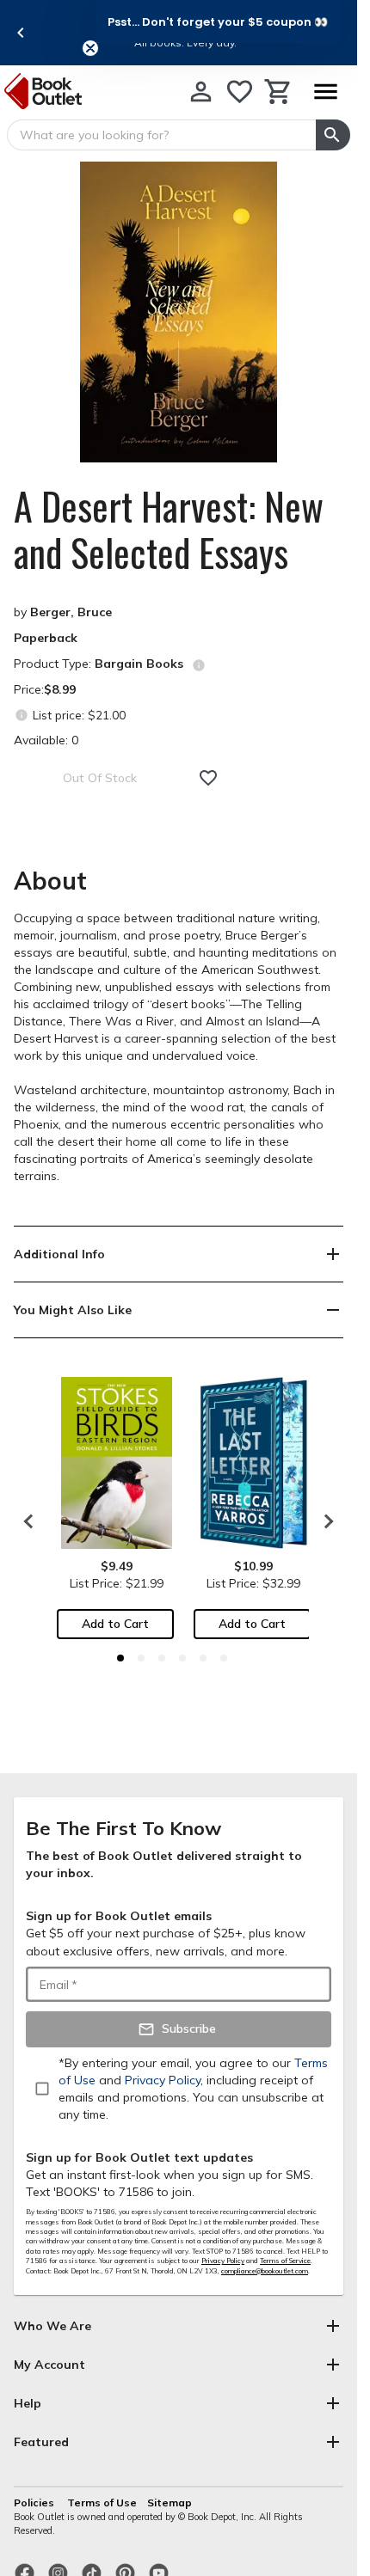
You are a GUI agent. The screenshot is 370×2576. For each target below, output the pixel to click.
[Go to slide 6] (224, 1658)
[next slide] (324, 1521)
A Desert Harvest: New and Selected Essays (169, 529)
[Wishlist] (240, 92)
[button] (218, 21)
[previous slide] (21, 33)
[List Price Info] (21, 715)
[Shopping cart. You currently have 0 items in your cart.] (278, 92)
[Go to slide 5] (203, 1658)
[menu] (325, 92)
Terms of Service (285, 2261)
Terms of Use (102, 2503)
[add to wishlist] (208, 778)
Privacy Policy (223, 2261)
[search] (333, 135)
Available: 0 (46, 740)
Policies (35, 2503)
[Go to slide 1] (120, 1658)
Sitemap (170, 2503)
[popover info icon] (199, 665)
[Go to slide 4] (182, 1658)
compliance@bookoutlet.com (265, 2271)
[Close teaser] (90, 48)
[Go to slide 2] (141, 1658)
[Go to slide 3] (162, 1658)
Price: (45, 689)
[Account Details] (201, 92)
